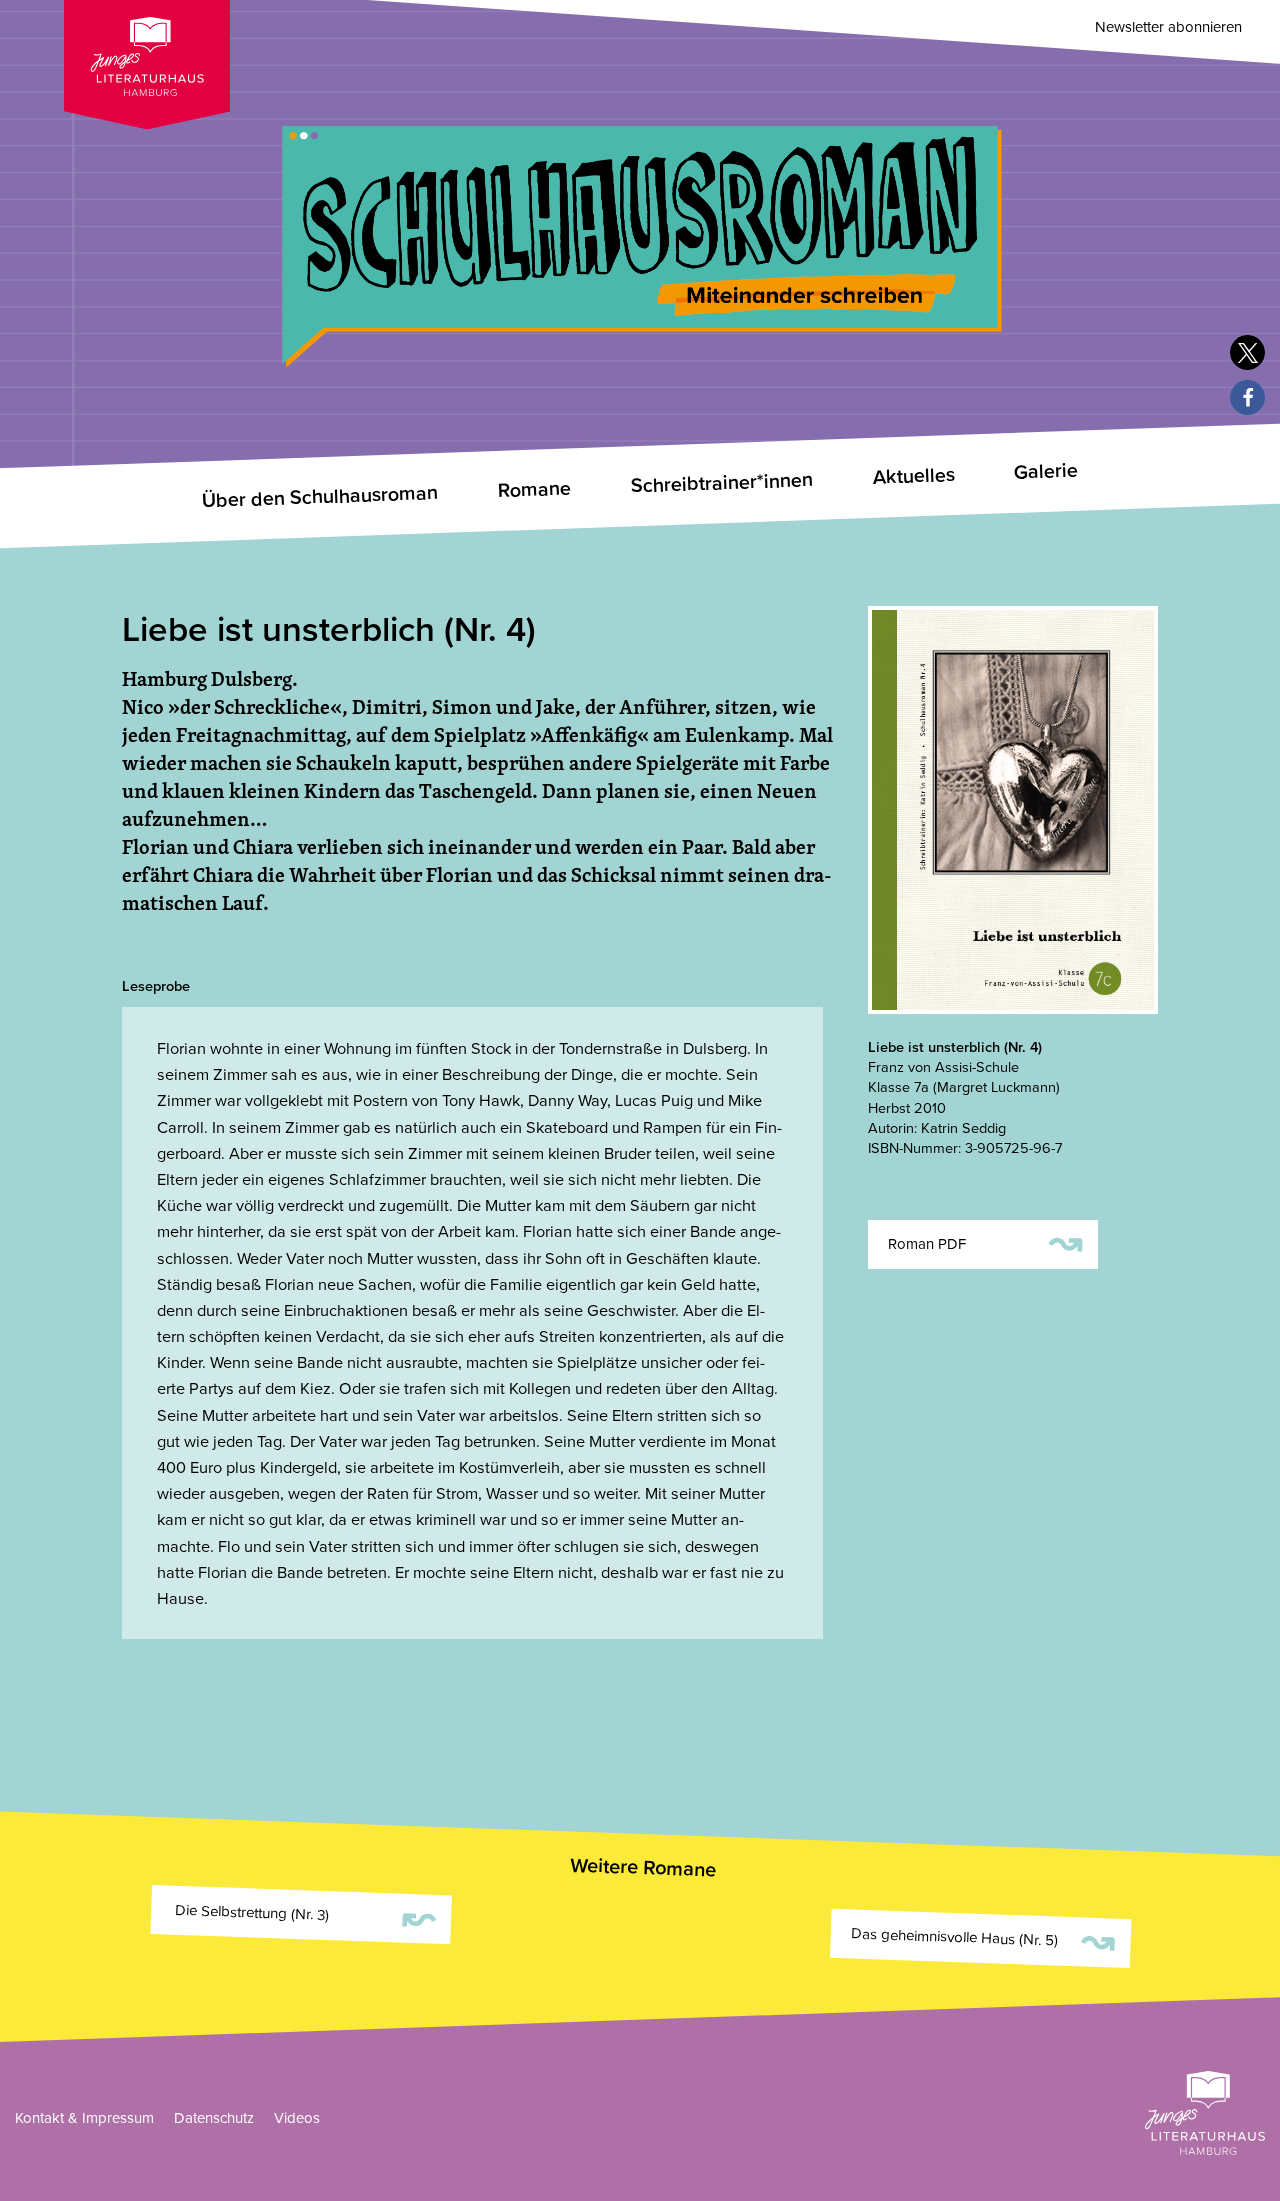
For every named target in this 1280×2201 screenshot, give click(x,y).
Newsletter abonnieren (1168, 27)
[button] (1247, 352)
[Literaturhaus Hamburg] (1205, 2113)
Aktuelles (913, 476)
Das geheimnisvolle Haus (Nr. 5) (983, 1939)
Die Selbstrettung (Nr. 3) (304, 1916)
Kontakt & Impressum (84, 2118)
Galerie (1046, 472)
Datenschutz (214, 2118)
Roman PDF (985, 1242)
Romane (534, 489)
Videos (297, 2118)
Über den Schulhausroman (319, 497)
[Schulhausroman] (640, 203)
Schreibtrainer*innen (721, 483)
